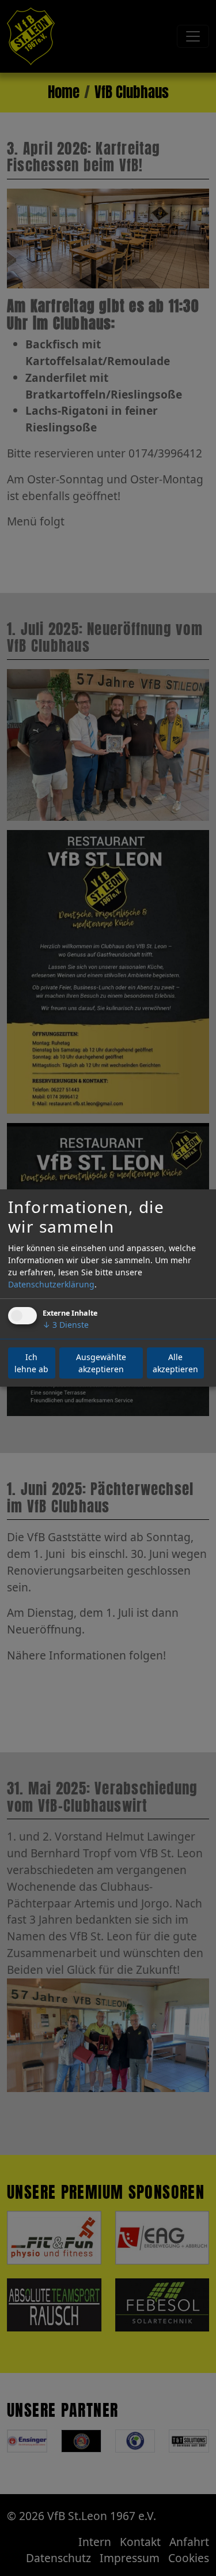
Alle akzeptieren (175, 1363)
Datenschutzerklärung (51, 1284)
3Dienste (66, 1325)
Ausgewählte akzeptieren (101, 1363)
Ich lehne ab (31, 1363)
